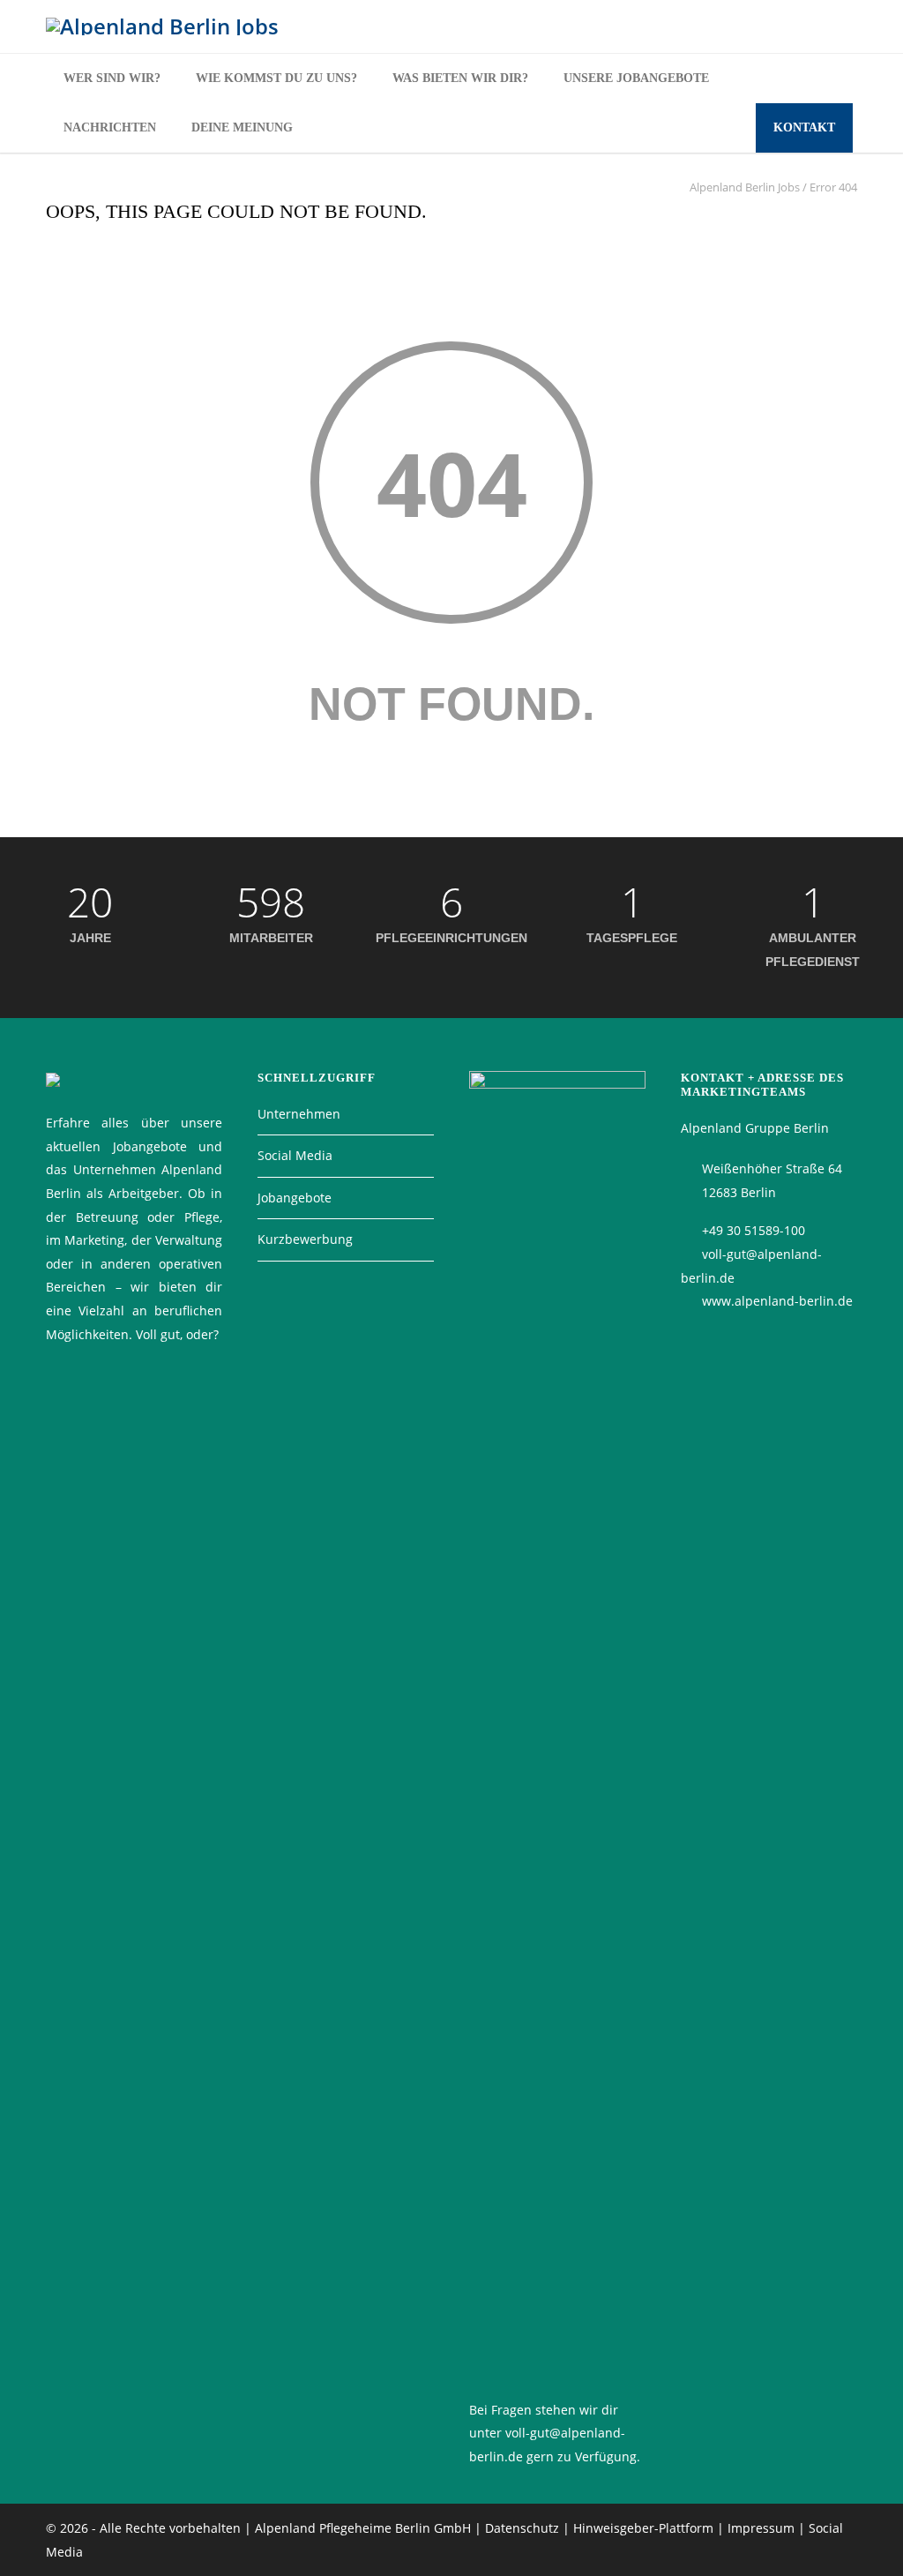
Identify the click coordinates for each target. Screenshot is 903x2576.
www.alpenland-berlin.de (777, 1301)
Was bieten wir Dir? (460, 78)
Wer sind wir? (112, 78)
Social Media (295, 1155)
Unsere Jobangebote (636, 78)
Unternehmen (299, 1114)
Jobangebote (295, 1198)
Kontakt (804, 127)
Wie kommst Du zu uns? (276, 78)
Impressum (761, 2528)
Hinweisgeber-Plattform (643, 2528)
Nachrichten (110, 127)
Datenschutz (522, 2528)
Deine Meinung (242, 127)
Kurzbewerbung (305, 1239)
